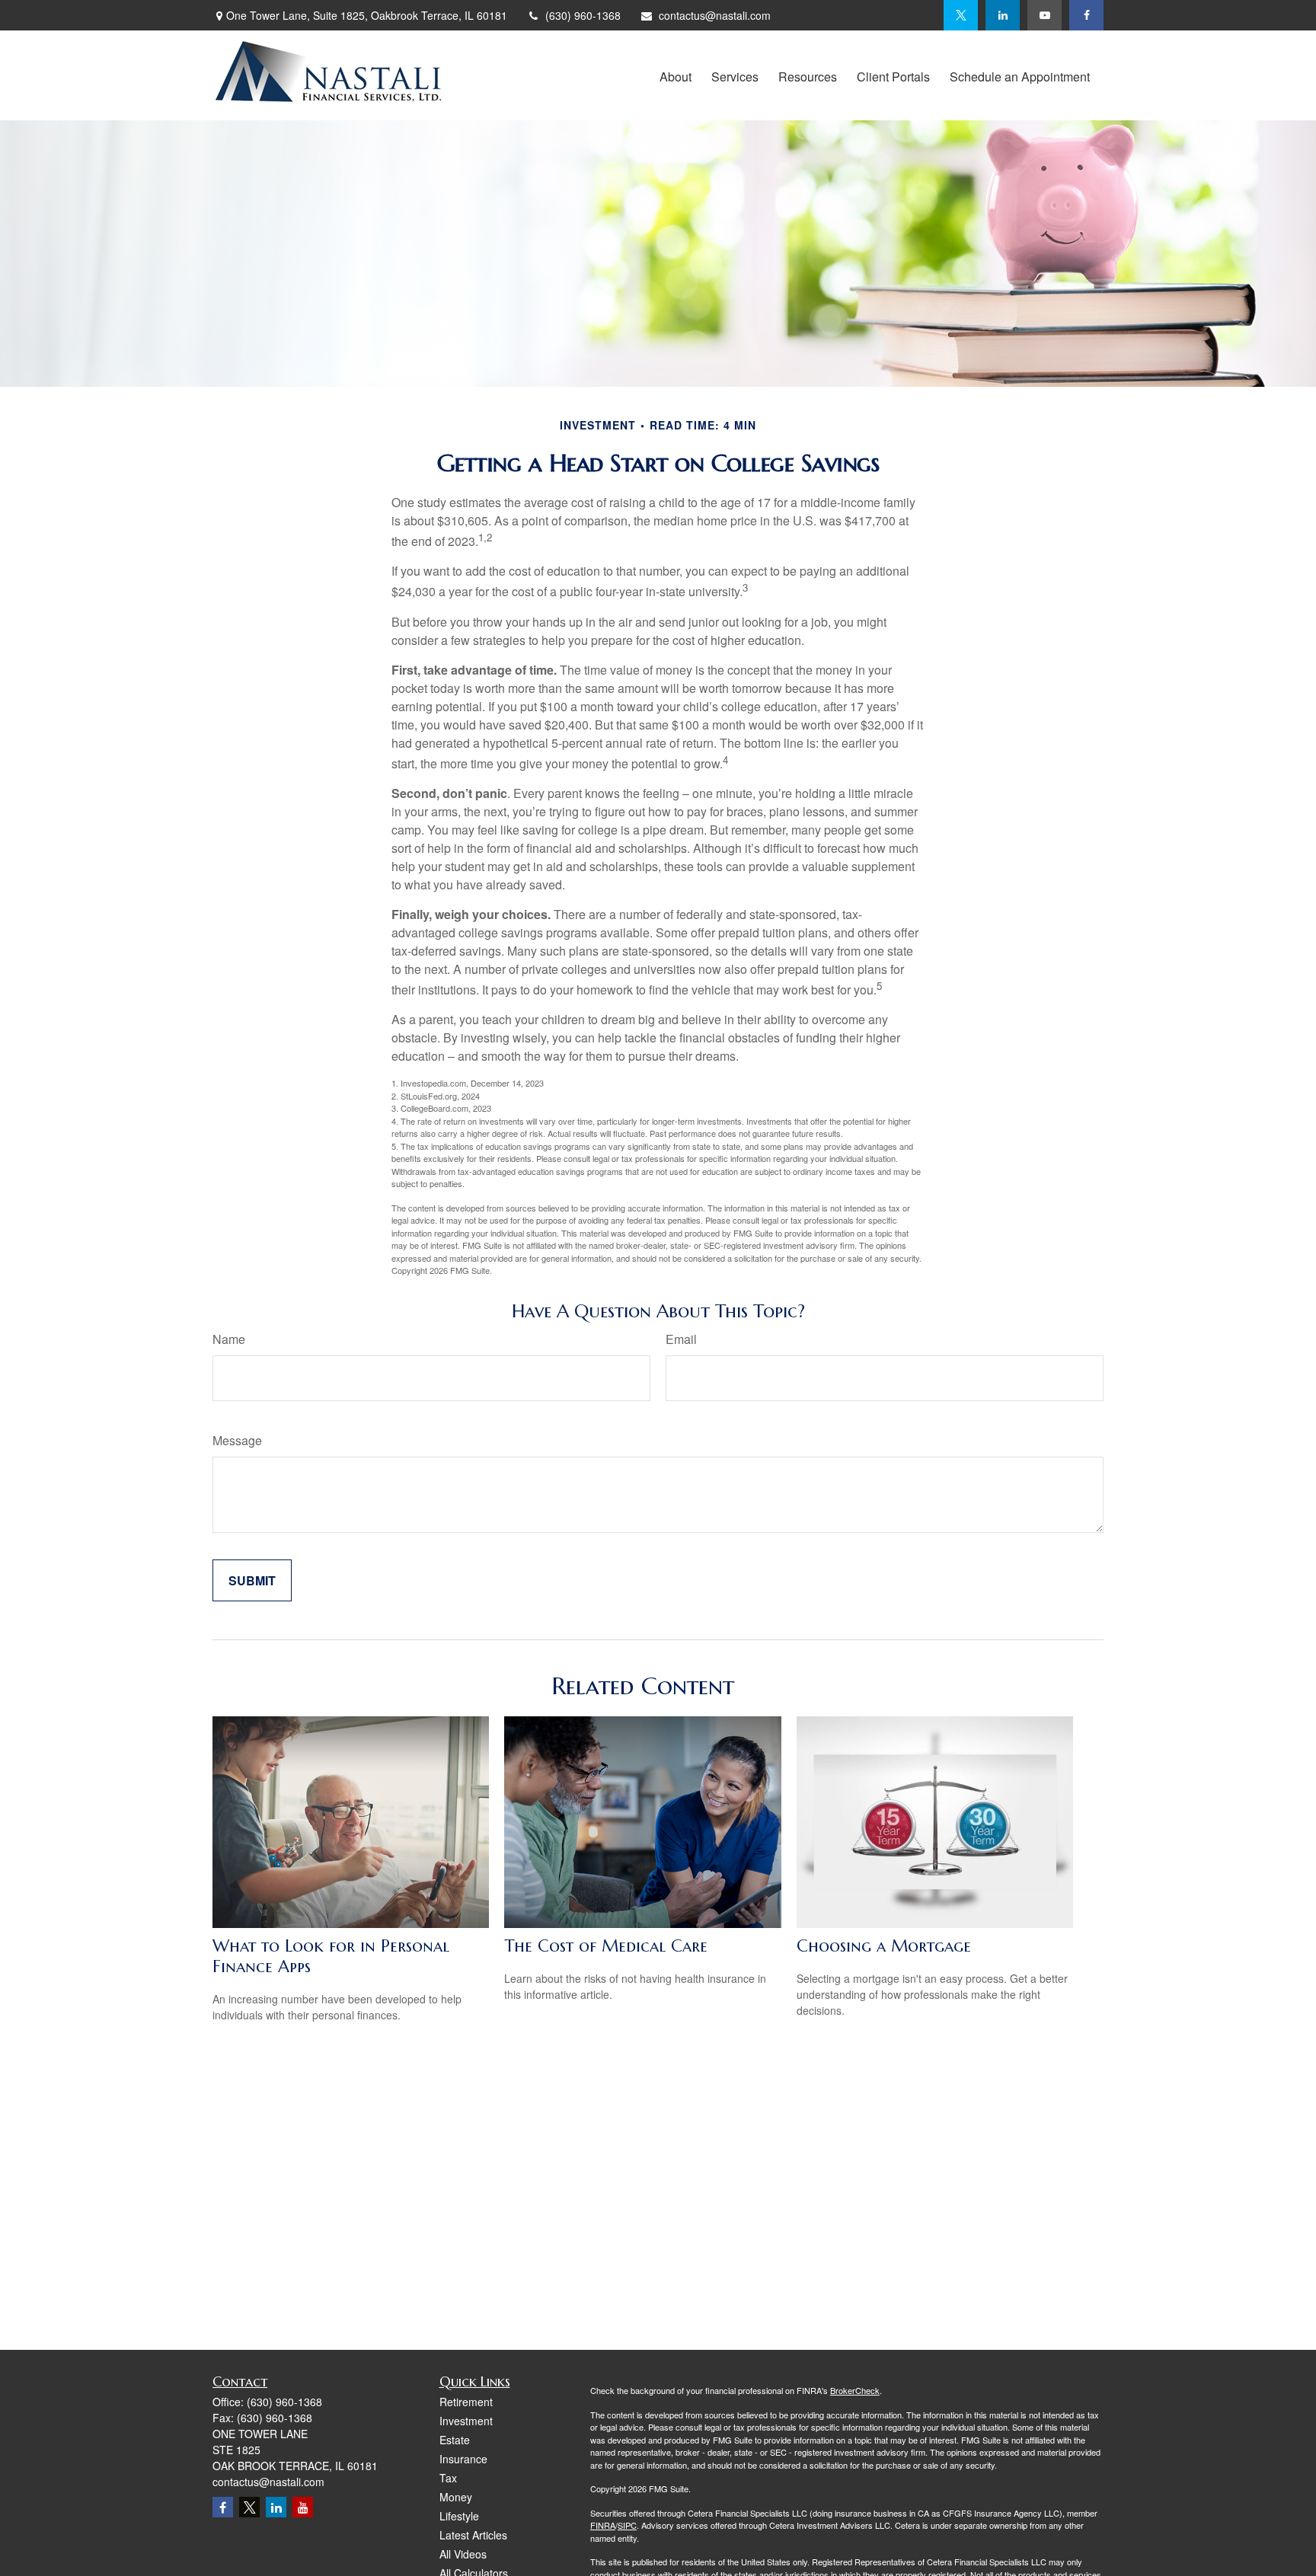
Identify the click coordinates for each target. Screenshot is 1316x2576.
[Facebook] (1086, 15)
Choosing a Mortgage (884, 1946)
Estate (455, 2440)
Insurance (463, 2459)
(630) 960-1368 (583, 15)
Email (681, 1339)
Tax (448, 2478)
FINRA (603, 2525)
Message (237, 1440)
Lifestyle (459, 2516)
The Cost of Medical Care (606, 1946)
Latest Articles (473, 2535)
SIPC (627, 2525)
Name (229, 1339)
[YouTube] (1044, 15)
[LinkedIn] (1003, 15)
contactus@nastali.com (715, 15)
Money (456, 2497)
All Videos (463, 2554)
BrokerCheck (855, 2390)
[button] (676, 75)
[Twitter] (961, 15)
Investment (466, 2421)
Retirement (466, 2402)
